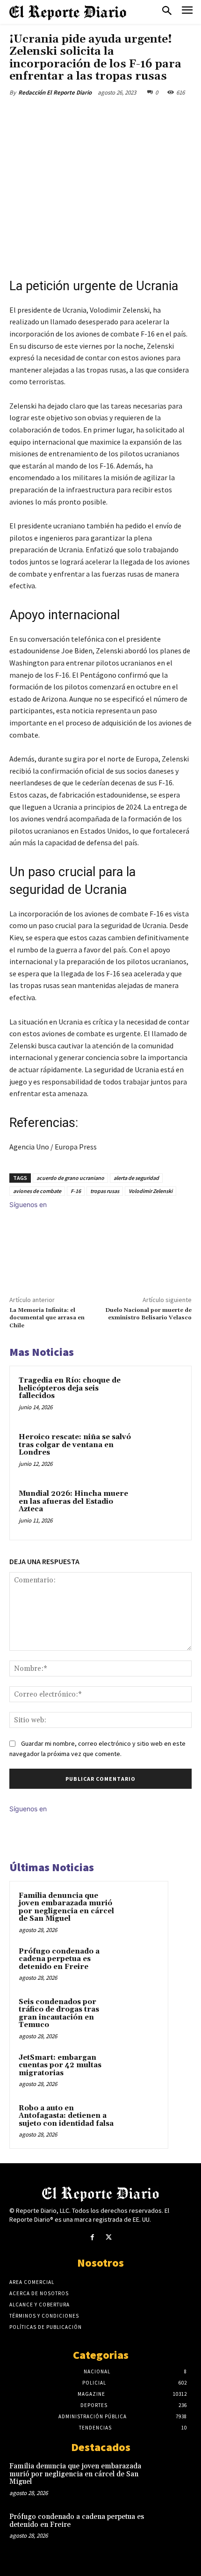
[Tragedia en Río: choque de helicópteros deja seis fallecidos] (161, 1396)
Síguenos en (28, 1204)
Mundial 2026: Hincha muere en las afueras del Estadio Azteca (73, 1501)
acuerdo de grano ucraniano (70, 1178)
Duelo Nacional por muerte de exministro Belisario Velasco (148, 1314)
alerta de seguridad (136, 1178)
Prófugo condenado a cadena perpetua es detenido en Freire (59, 1959)
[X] (70, 114)
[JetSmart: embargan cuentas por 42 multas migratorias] (141, 2071)
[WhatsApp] (113, 114)
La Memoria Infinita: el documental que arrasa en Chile (47, 1318)
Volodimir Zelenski (151, 1191)
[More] (135, 114)
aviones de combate (37, 1191)
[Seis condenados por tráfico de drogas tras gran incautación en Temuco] (141, 2015)
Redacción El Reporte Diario (55, 92)
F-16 (76, 1191)
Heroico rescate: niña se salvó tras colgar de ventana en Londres (75, 1445)
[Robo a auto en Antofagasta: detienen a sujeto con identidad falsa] (141, 2121)
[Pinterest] (91, 114)
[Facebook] (48, 114)
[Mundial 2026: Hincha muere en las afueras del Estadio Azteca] (161, 1510)
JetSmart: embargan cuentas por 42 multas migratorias (60, 2065)
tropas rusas (105, 1191)
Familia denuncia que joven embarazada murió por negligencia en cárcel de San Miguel (66, 1907)
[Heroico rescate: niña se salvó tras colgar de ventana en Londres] (161, 1453)
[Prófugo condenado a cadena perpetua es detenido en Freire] (141, 1964)
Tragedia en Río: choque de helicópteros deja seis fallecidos (70, 1388)
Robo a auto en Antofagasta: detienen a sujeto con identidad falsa (66, 2116)
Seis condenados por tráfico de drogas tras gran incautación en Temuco (59, 2014)
